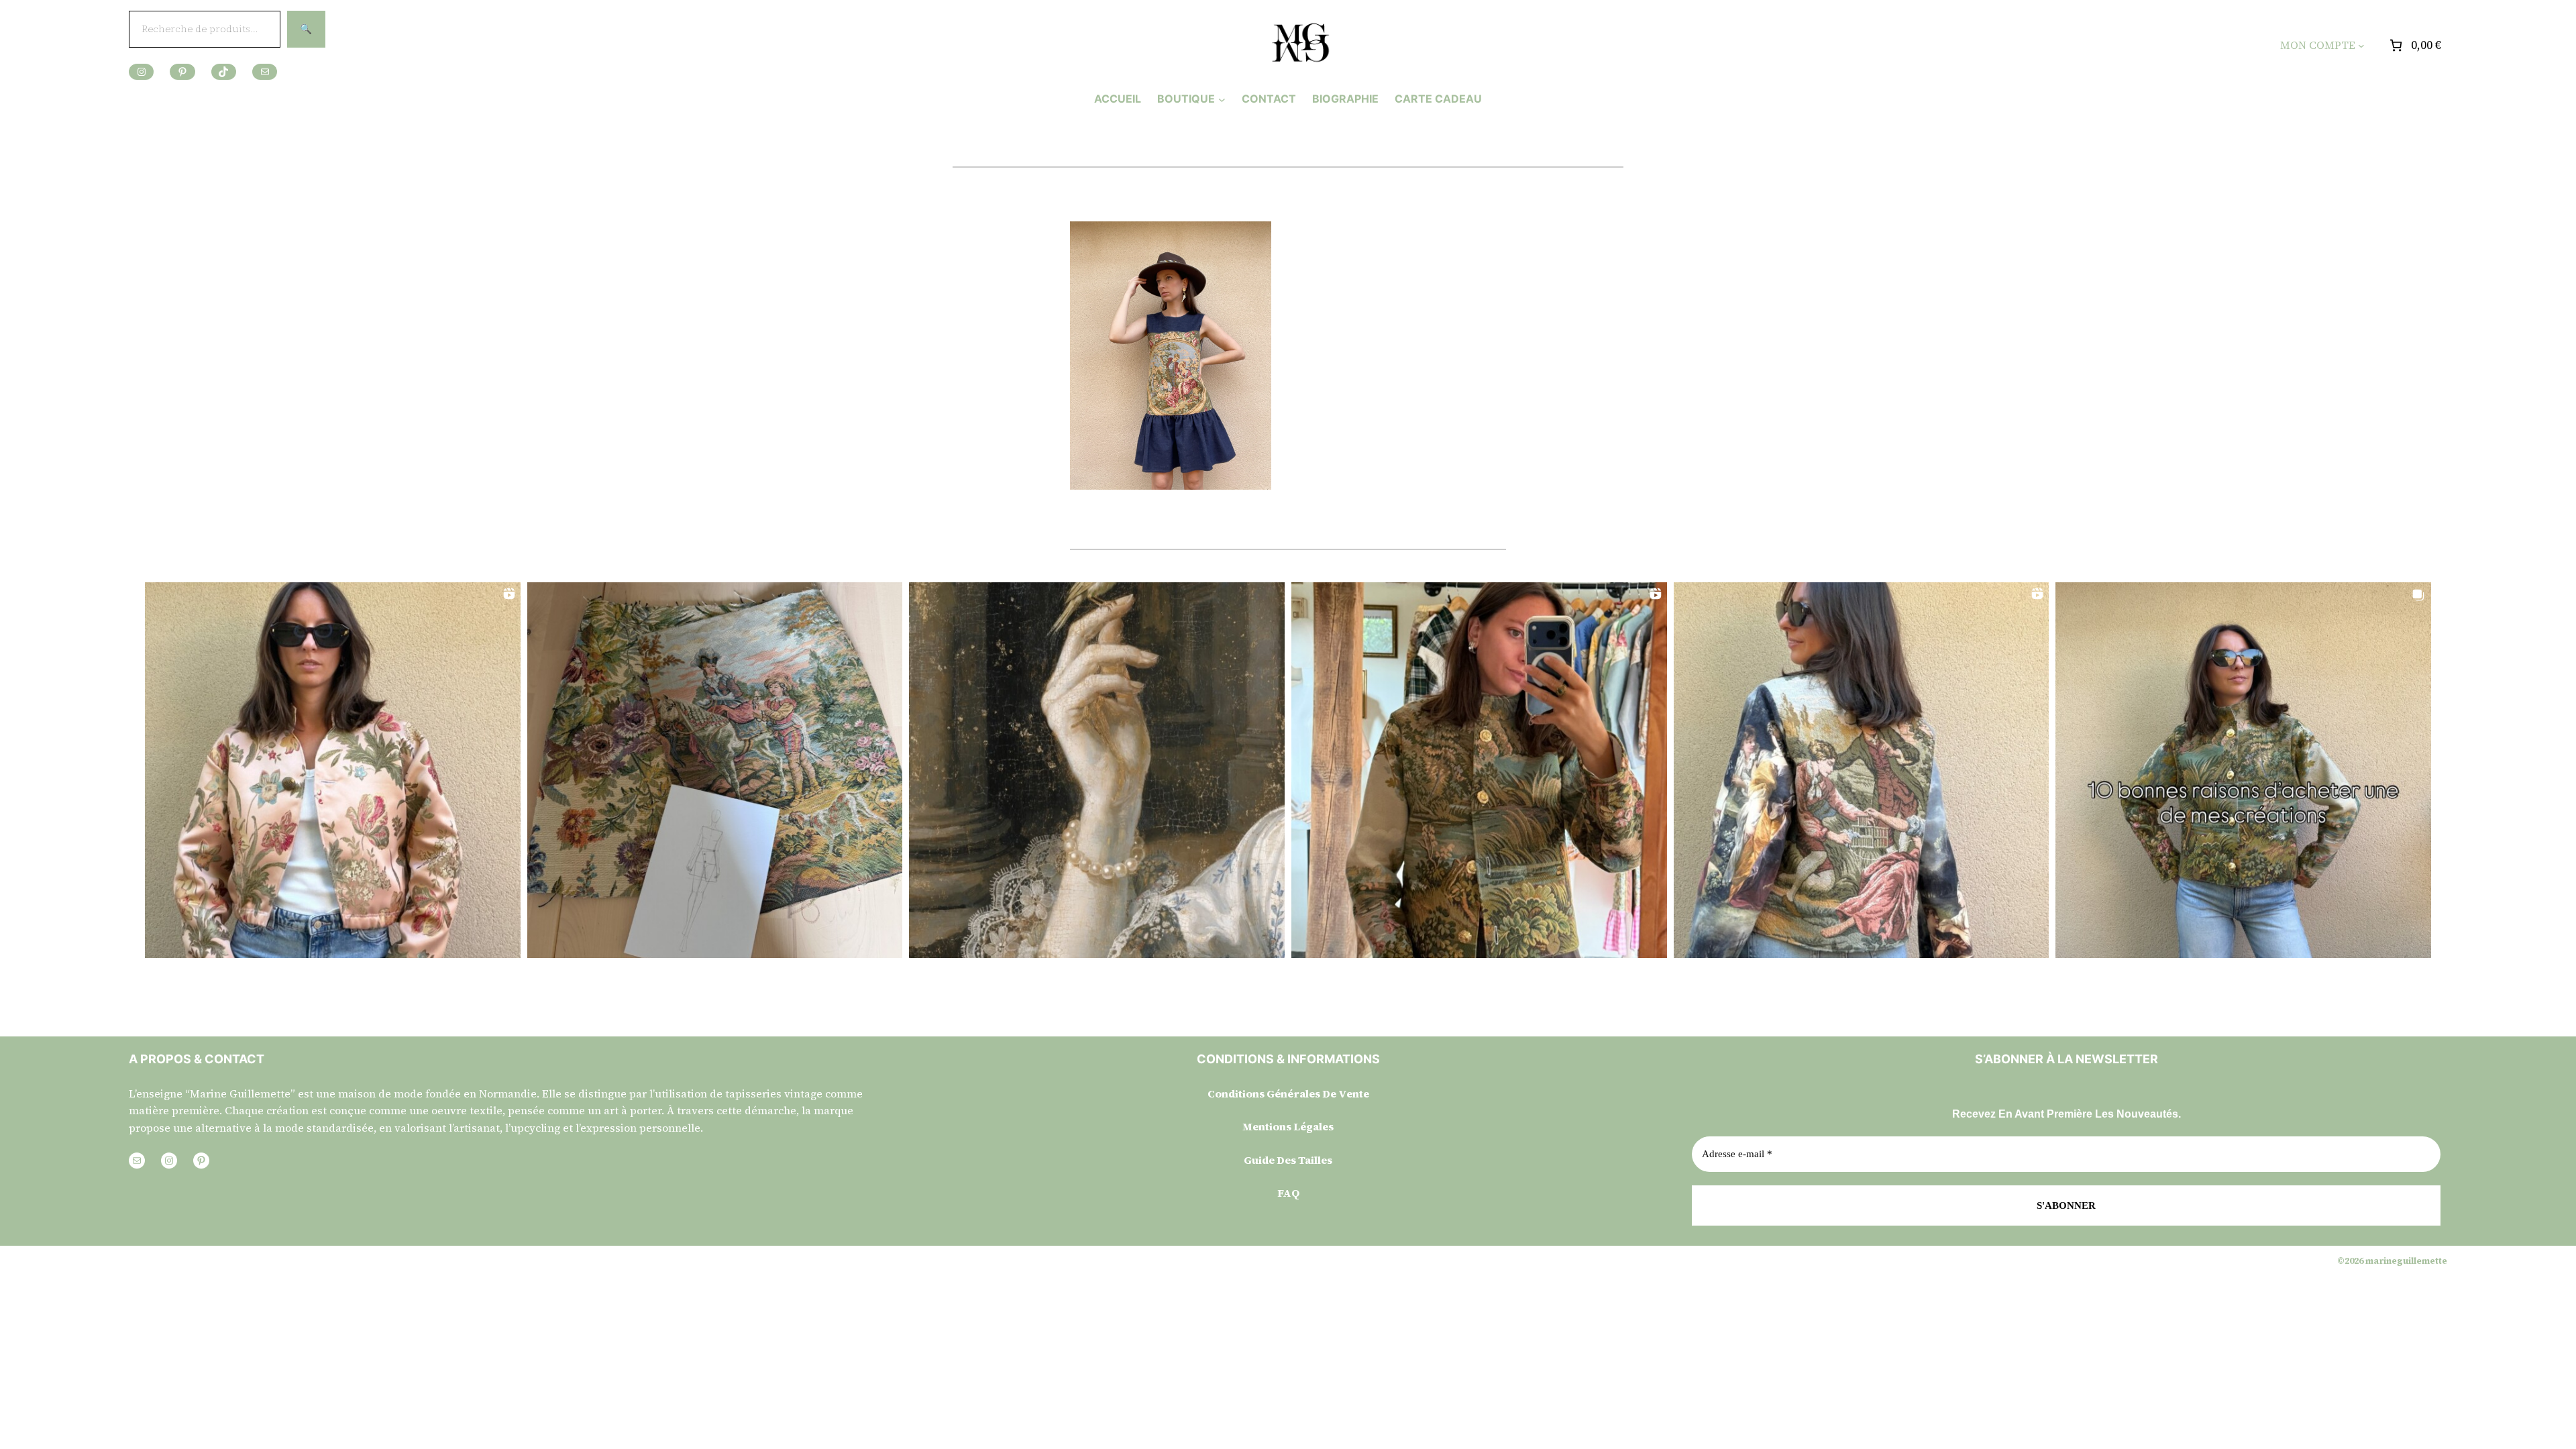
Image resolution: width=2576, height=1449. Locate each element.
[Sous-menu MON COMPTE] (2361, 46)
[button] (333, 770)
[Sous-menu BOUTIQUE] (1222, 99)
